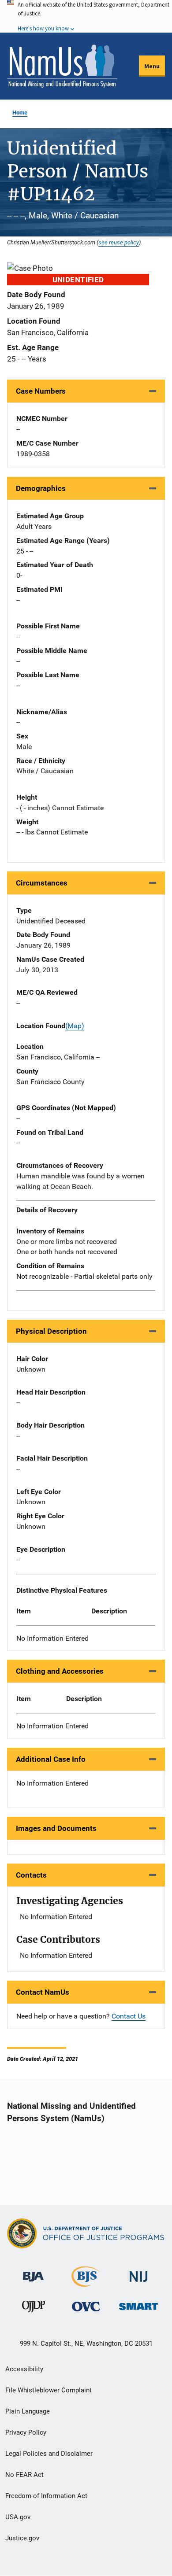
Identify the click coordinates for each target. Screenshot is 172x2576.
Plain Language (28, 2411)
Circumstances (42, 883)
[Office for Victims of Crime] (86, 2306)
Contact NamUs (43, 1992)
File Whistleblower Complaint (49, 2390)
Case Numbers (41, 391)
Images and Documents (56, 1828)
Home (20, 113)
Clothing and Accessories (60, 1671)
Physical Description (51, 1331)
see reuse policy (119, 242)
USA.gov (18, 2517)
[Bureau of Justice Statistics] (86, 2283)
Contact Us (129, 2016)
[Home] (62, 66)
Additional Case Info (51, 1759)
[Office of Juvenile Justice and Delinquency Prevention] (34, 2308)
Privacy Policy (26, 2432)
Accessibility (24, 2369)
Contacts (31, 1875)
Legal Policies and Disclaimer (49, 2454)
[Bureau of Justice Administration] (33, 2272)
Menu (152, 66)
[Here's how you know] (86, 16)
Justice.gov (22, 2538)
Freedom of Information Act (46, 2496)
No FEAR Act (24, 2475)
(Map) (75, 1026)
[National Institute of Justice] (138, 2273)
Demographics (41, 488)
